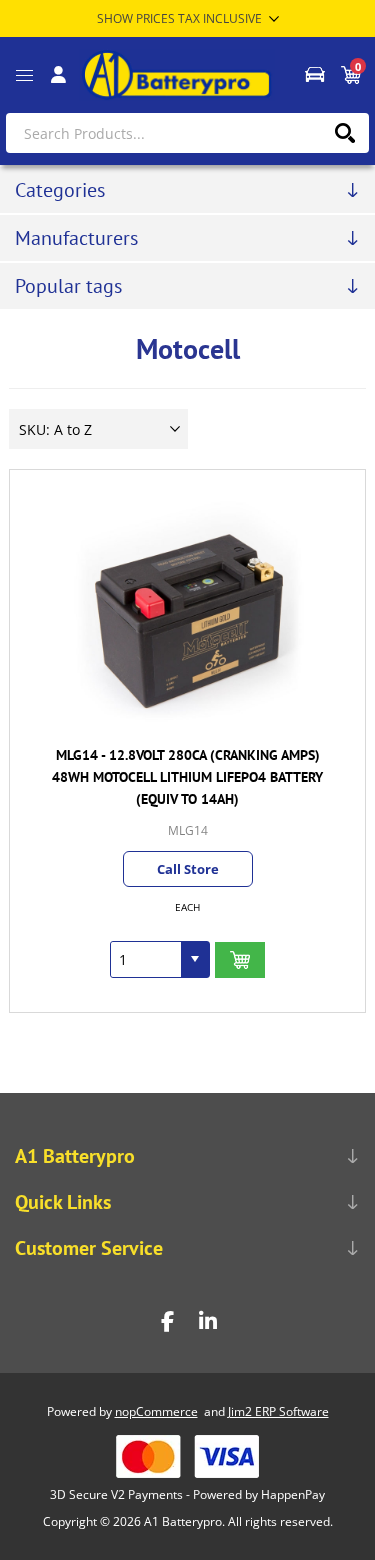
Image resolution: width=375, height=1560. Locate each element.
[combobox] (146, 959)
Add (240, 960)
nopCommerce (156, 1411)
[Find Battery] (314, 75)
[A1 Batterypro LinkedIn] (208, 1321)
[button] (195, 959)
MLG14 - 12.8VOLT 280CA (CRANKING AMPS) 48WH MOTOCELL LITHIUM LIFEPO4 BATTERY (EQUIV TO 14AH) (187, 777)
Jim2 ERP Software (278, 1411)
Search (344, 133)
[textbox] (187, 133)
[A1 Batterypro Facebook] (168, 1321)
